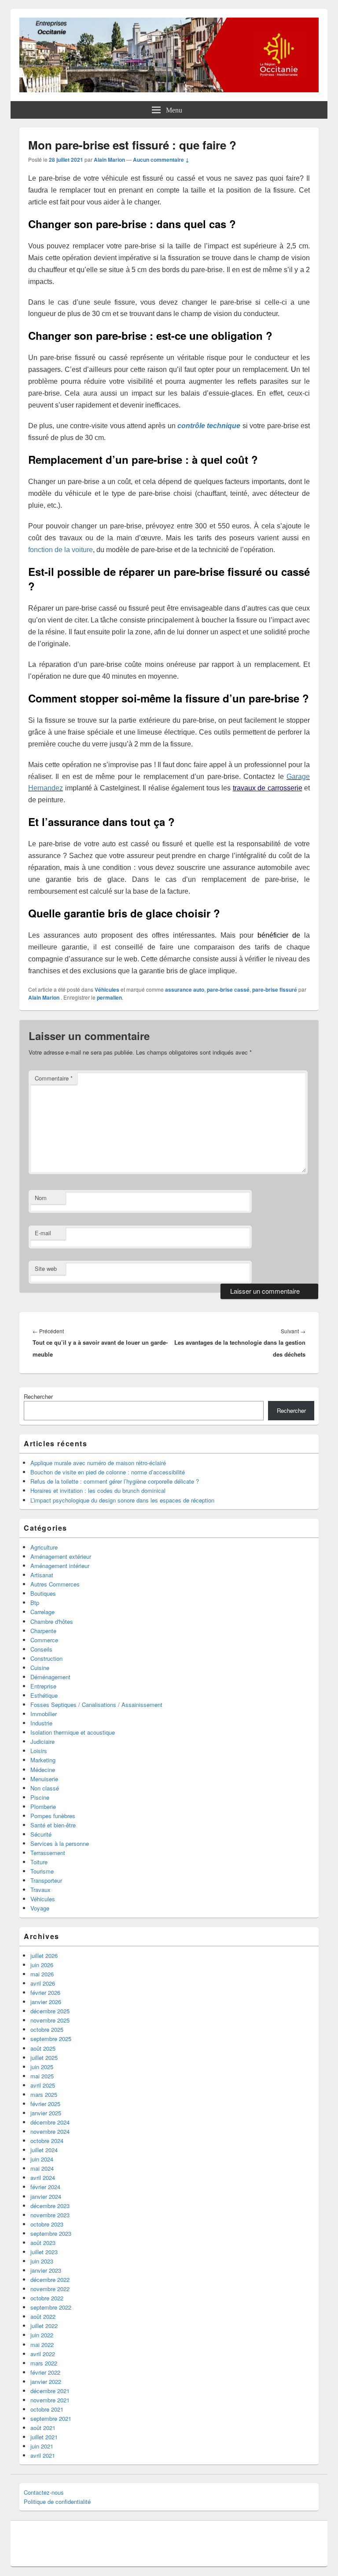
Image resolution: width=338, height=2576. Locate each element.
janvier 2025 (46, 2113)
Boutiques (43, 1593)
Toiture (39, 1862)
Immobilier (44, 1714)
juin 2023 (42, 2261)
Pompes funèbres (53, 1816)
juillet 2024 (44, 2150)
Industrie (41, 1723)
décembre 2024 (50, 2122)
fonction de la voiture (61, 550)
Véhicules (107, 990)
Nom (41, 1198)
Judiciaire (42, 1741)
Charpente (43, 1631)
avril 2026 (43, 1983)
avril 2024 (43, 2178)
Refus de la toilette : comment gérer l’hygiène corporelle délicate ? (115, 1481)
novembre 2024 (50, 2131)
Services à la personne (60, 1843)
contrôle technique (209, 426)
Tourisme (42, 1871)
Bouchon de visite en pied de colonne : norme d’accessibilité (108, 1472)
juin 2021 (42, 2446)
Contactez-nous (44, 2492)
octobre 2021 (47, 2409)
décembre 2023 (50, 2206)
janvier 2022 (46, 2381)
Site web (46, 1268)
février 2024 (45, 2187)
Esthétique (44, 1695)
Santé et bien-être (53, 1825)
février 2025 (45, 2104)
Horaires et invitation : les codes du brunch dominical (98, 1490)
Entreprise (43, 1686)
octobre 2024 (47, 2141)
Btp (35, 1603)
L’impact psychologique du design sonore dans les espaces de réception (122, 1500)
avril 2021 (43, 2455)
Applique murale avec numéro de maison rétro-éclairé (98, 1463)
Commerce (44, 1640)
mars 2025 (44, 2094)
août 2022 (43, 2316)
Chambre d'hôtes (52, 1621)
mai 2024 (42, 2168)
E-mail (43, 1233)
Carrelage (42, 1612)
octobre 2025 (47, 2029)
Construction (46, 1658)
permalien (109, 997)
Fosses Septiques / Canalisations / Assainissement (96, 1705)
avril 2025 (43, 2085)
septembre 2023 (51, 2233)
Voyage (40, 1908)
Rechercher (38, 1396)
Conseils (41, 1649)
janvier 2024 (46, 2196)
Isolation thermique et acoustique (73, 1732)
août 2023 (43, 2243)
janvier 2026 (46, 2002)
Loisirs (39, 1751)
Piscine (40, 1797)
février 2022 (45, 2372)
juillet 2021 (44, 2437)
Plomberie (43, 1806)
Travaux (40, 1890)
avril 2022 (43, 2354)
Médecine (43, 1770)
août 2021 (43, 2428)
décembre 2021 (50, 2391)
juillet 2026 (44, 1956)
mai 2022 (42, 2345)
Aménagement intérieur (60, 1566)
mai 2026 (42, 1974)
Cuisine (40, 1668)
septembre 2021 (51, 2418)
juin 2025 (42, 2067)
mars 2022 (44, 2363)
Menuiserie (44, 1779)
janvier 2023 (46, 2270)
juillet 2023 (44, 2252)
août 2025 (43, 2048)
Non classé (45, 1788)
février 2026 (45, 1992)
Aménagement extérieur (61, 1556)
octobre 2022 (47, 2298)
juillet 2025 (44, 2058)
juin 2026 (42, 1965)
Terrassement (48, 1853)
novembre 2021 (50, 2400)
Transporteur (46, 1880)
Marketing (43, 1760)
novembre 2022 (50, 2289)
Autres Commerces (55, 1584)
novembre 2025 (50, 2020)
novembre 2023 (50, 2215)
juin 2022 (42, 2335)
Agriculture (44, 1547)
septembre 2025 (51, 2039)
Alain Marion (109, 160)
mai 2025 (42, 2076)
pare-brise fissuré (275, 990)
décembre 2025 (50, 2011)
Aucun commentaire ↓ (161, 160)
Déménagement (50, 1677)
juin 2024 (42, 2159)
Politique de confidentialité (57, 2501)
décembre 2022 (50, 2279)
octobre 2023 (47, 2224)
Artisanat (42, 1575)
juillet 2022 (44, 2326)
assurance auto (185, 990)
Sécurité (41, 1834)
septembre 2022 (51, 2307)
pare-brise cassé (228, 990)
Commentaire (54, 1078)
